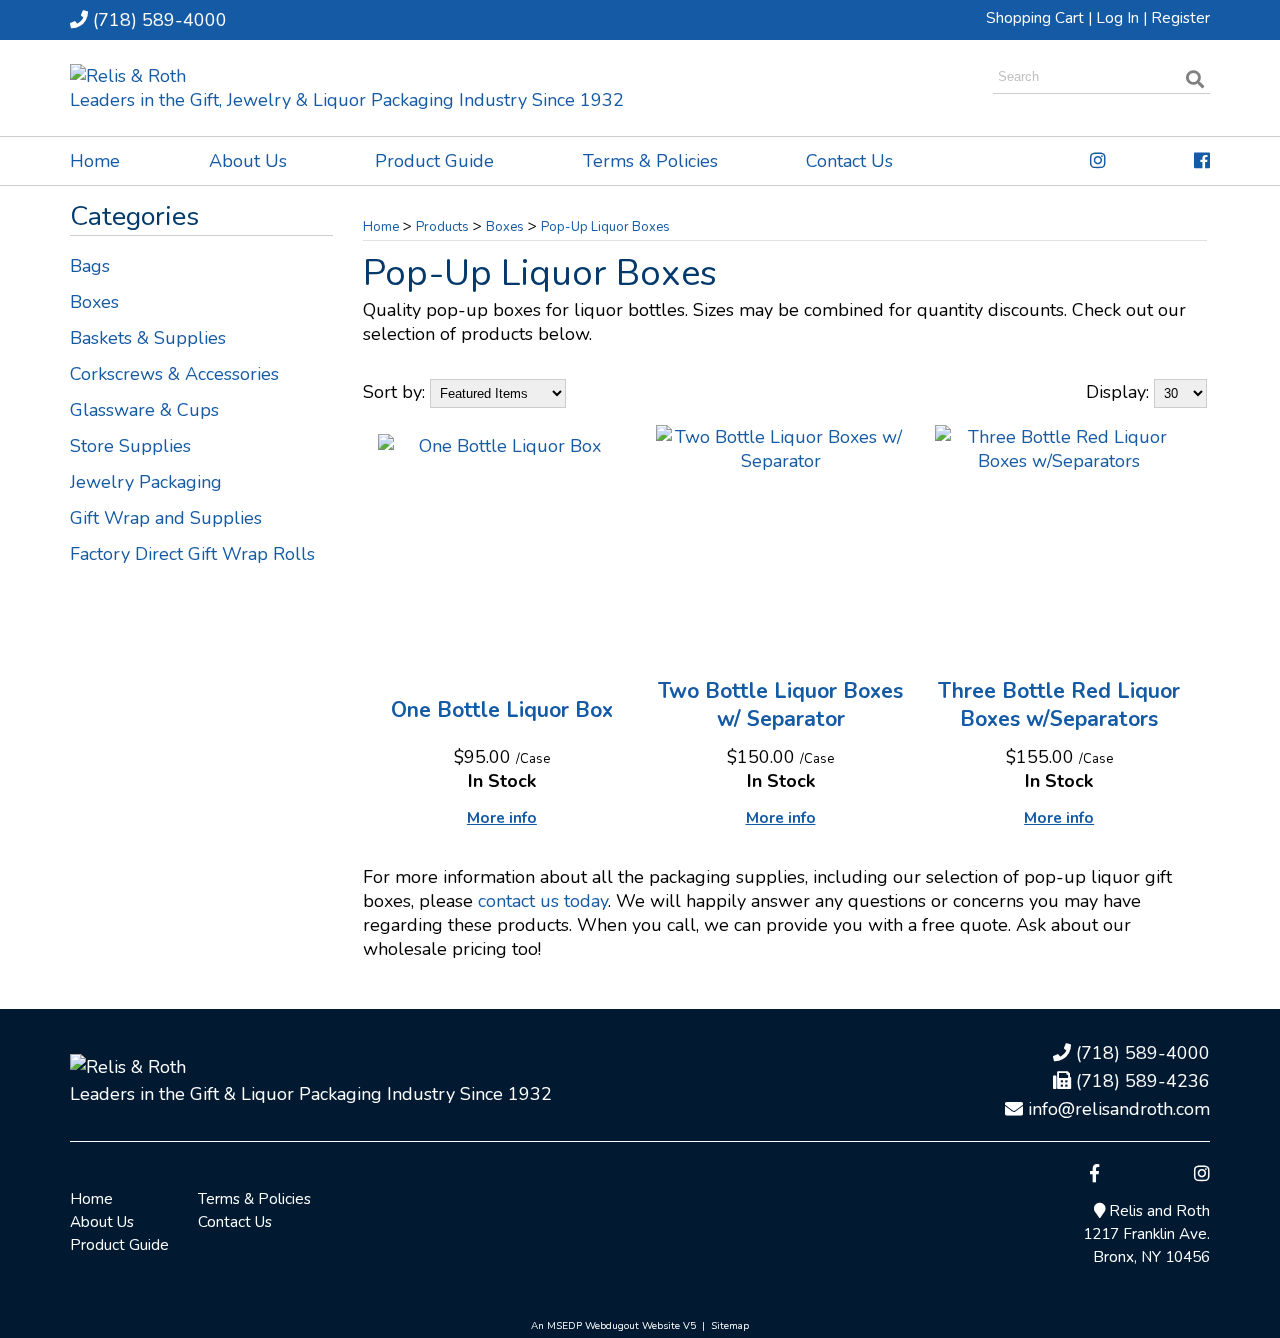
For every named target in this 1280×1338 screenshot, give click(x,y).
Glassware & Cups (144, 410)
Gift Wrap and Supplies (166, 518)
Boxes (94, 302)
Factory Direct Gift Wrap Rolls (192, 554)
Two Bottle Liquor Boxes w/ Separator (780, 705)
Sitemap (730, 1326)
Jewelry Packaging (146, 482)
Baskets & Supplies (148, 338)
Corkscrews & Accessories (174, 374)
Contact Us (849, 161)
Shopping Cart (1035, 18)
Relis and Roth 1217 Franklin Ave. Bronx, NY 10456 (1146, 1234)
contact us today (543, 901)
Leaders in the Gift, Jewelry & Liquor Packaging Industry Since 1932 (347, 100)
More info (502, 818)
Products (442, 227)
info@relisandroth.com (1116, 1109)
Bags (90, 266)
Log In (1117, 18)
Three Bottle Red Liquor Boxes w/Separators (1059, 705)
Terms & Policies (650, 161)
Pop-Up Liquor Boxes (605, 227)
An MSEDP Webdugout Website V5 (613, 1326)
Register (1180, 18)
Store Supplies (130, 446)
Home (95, 161)
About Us (248, 161)
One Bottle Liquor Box (502, 710)
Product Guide (434, 161)
